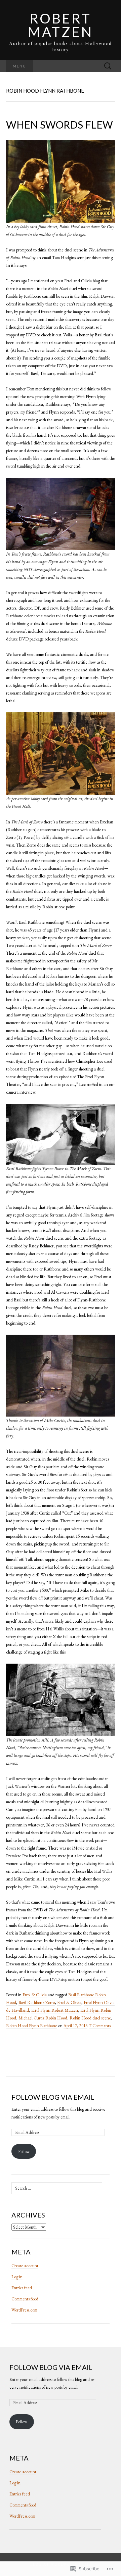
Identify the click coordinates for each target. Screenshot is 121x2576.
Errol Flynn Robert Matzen (55, 2010)
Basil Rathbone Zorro (37, 2002)
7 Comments (100, 2026)
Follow (24, 2152)
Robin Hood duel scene (90, 2018)
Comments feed (25, 2299)
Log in (17, 2277)
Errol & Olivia (35, 1995)
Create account (25, 2266)
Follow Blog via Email (53, 2097)
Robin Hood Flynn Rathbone (32, 2026)
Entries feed (22, 2288)
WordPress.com (24, 2310)
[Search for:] (108, 66)
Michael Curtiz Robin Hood (43, 2018)
